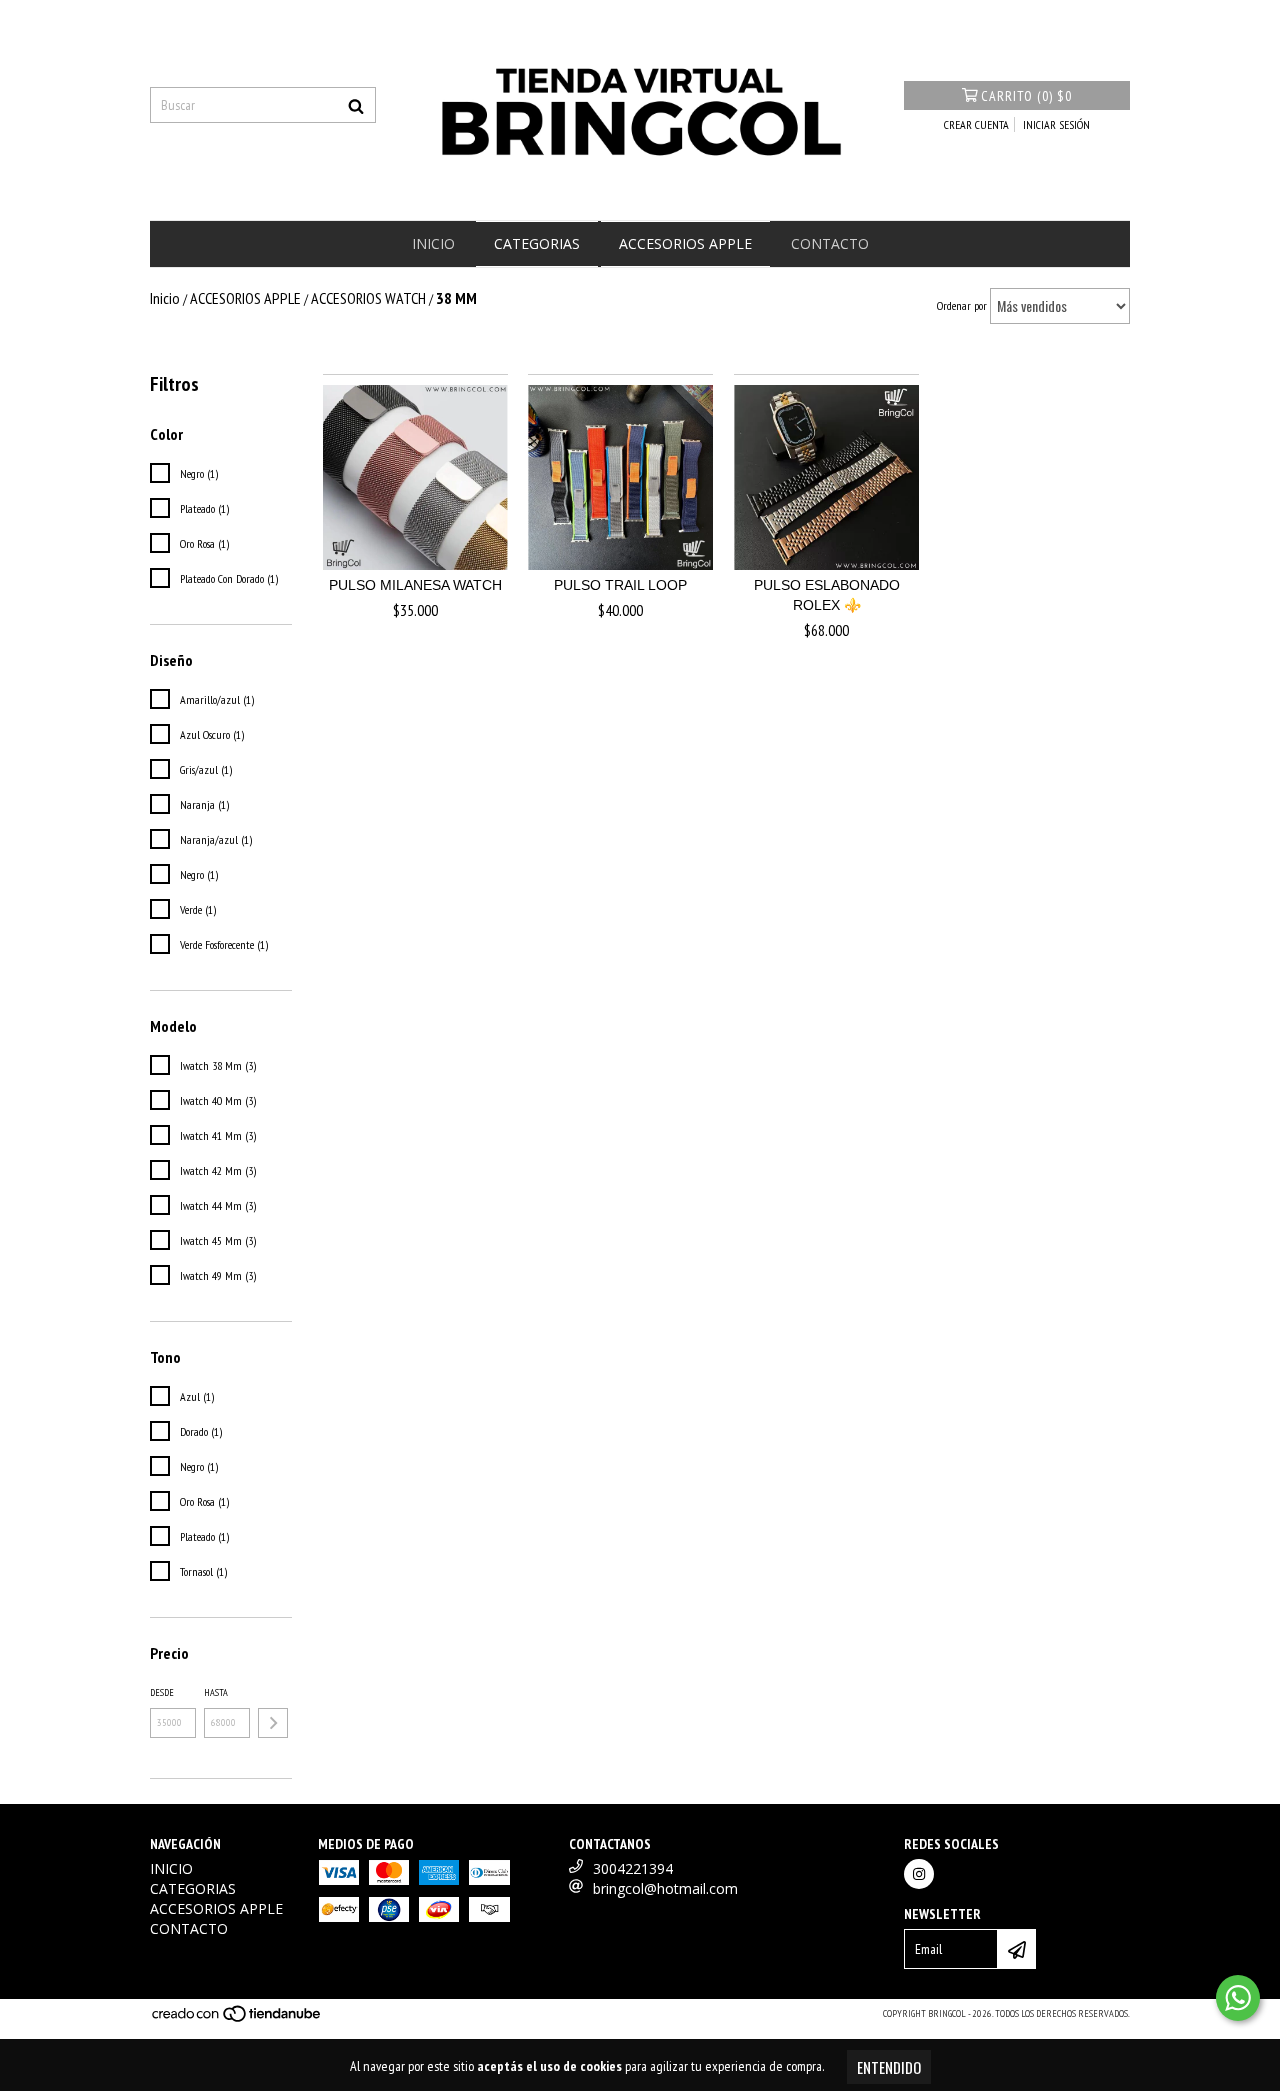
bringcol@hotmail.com (665, 1888)
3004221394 (633, 1868)
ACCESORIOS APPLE (685, 243)
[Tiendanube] (237, 2020)
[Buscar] (356, 105)
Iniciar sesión (1056, 124)
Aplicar (273, 1723)
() (1026, 96)
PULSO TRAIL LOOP (620, 585)
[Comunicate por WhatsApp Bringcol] (1238, 1998)
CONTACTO (830, 243)
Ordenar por (962, 305)
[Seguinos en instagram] (919, 1874)
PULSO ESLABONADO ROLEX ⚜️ (827, 595)
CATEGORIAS (537, 243)
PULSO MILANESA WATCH (415, 585)
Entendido (889, 2067)
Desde (162, 1692)
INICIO (433, 243)
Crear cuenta (976, 124)
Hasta (216, 1692)
